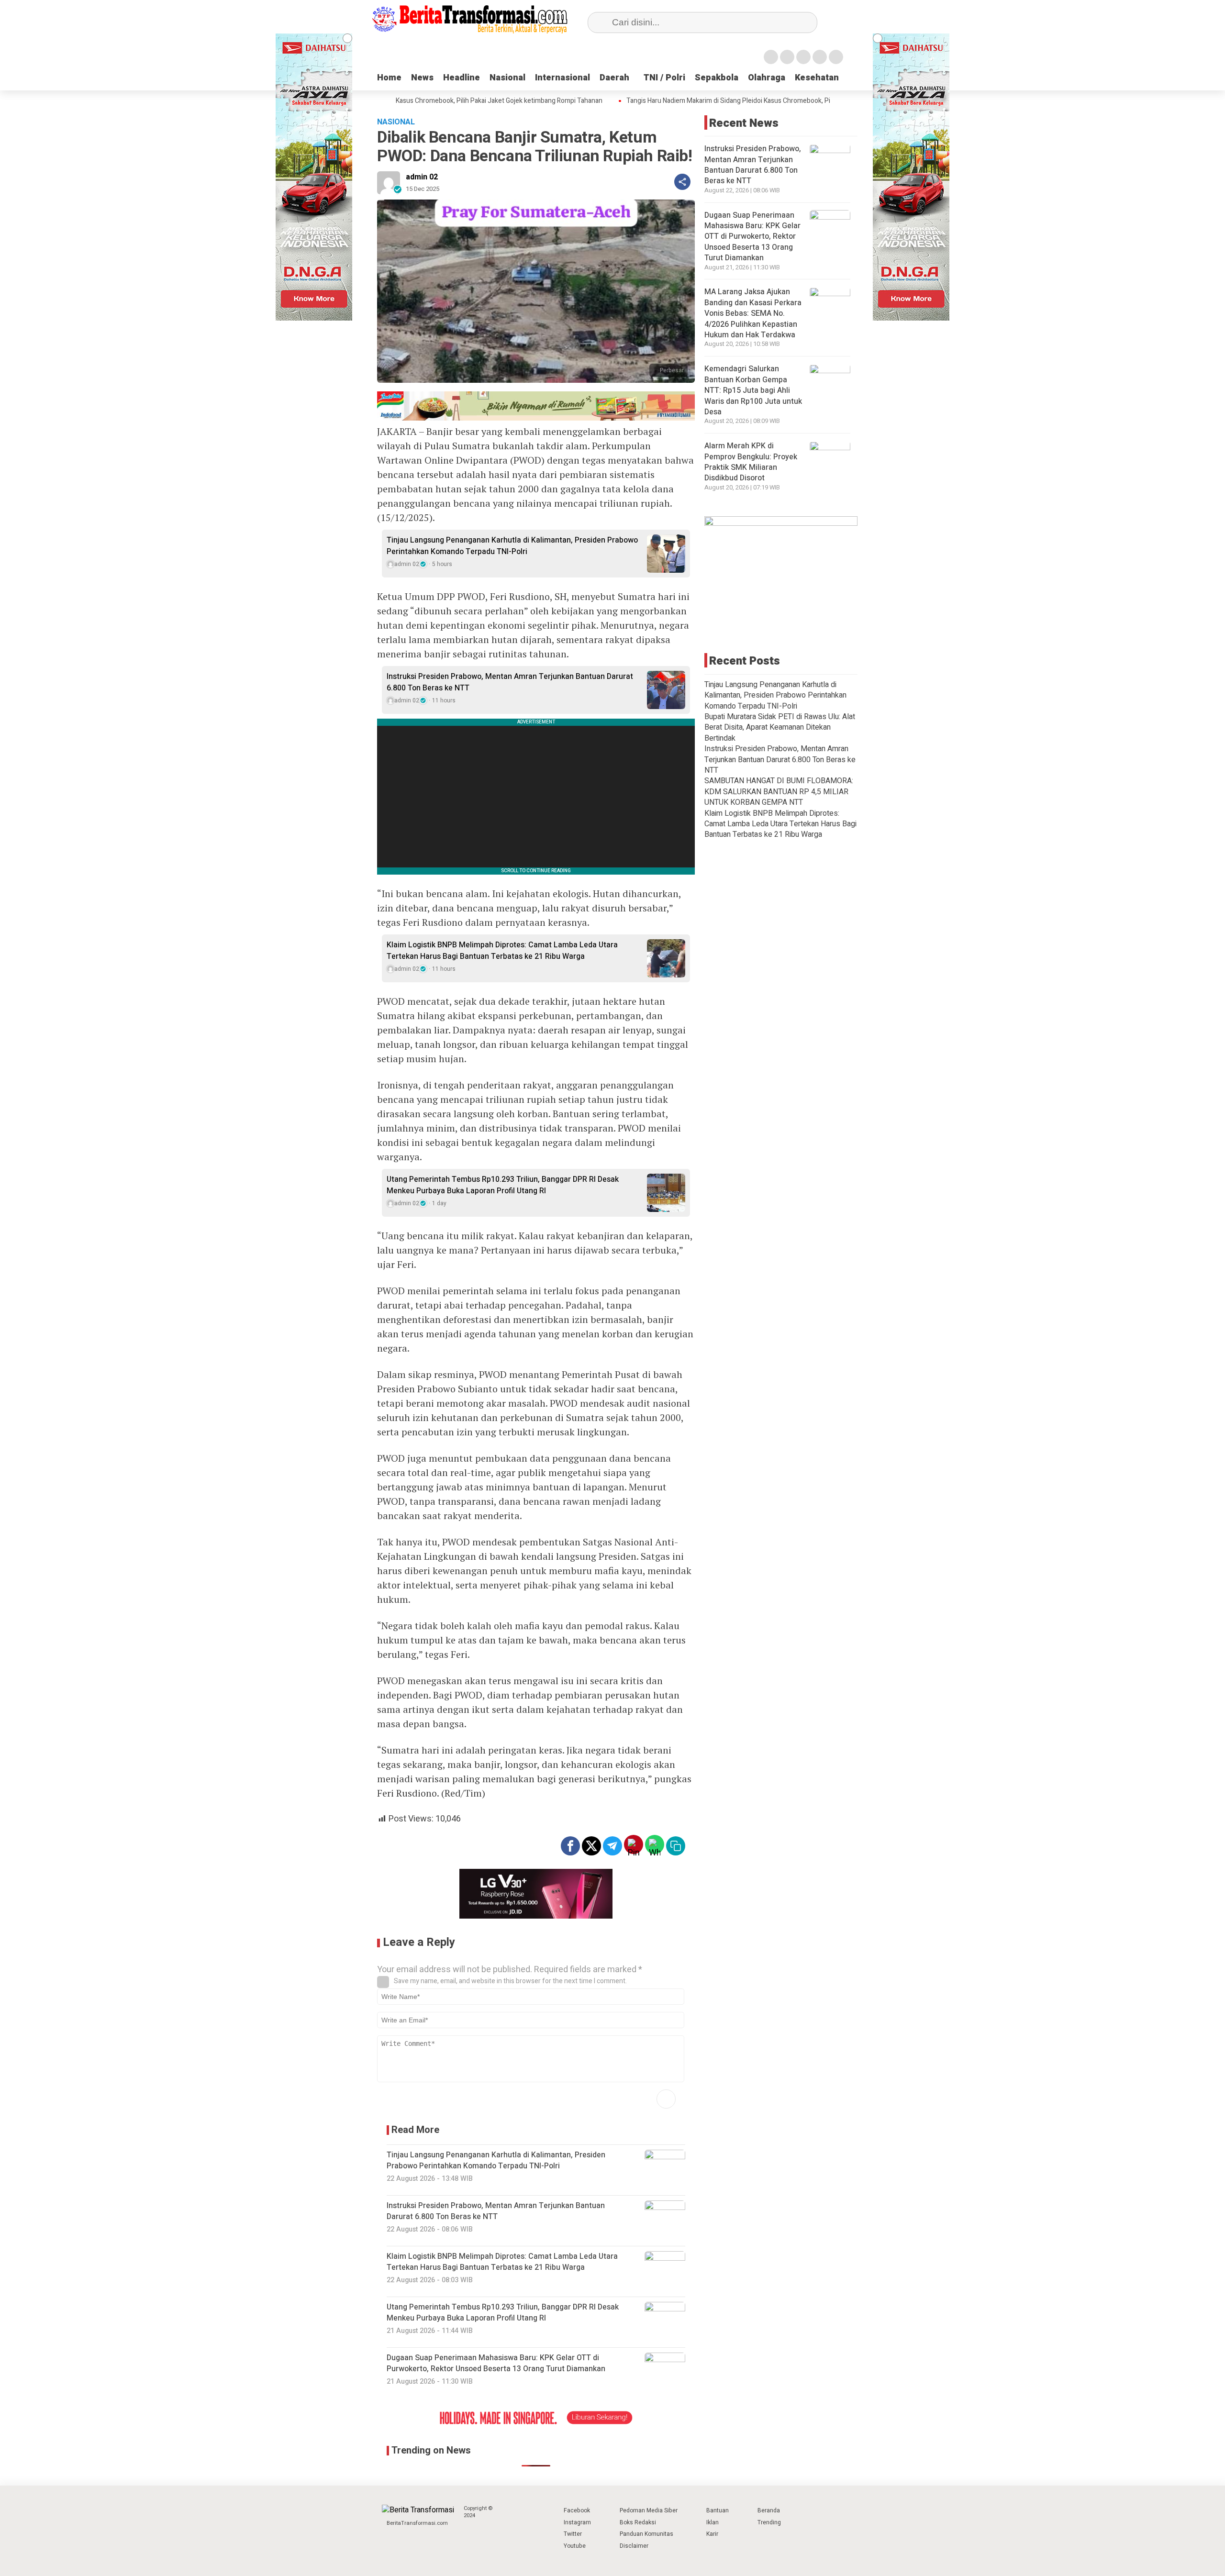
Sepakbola (717, 78)
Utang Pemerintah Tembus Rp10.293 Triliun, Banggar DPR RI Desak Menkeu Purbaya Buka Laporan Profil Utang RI (503, 1185)
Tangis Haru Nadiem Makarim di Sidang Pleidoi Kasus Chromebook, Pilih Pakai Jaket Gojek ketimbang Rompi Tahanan (752, 101)
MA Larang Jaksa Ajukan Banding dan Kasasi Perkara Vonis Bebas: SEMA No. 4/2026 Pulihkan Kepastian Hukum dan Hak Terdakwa (753, 314)
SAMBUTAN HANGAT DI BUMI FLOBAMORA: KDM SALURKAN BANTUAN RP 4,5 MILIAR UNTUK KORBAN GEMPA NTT (779, 792)
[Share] (682, 182)
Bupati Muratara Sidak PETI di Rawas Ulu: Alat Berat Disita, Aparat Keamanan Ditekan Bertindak (780, 728)
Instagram (577, 2522)
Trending (769, 2522)
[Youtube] (820, 57)
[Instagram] (803, 57)
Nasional (507, 78)
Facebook (577, 2510)
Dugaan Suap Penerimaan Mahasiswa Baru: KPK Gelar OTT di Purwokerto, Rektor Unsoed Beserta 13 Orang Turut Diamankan (752, 237)
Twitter (573, 2534)
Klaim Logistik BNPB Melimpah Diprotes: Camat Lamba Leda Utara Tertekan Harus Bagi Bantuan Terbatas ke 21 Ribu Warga (502, 951)
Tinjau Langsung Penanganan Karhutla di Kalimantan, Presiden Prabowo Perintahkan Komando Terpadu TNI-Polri (512, 546)
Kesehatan (817, 78)
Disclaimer (634, 2546)
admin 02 (422, 177)
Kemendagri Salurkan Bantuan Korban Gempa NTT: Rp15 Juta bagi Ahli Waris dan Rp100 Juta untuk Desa (753, 391)
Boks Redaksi (638, 2522)
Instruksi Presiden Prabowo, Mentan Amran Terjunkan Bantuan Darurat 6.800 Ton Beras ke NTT (510, 682)
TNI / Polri (664, 78)
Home (389, 78)
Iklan (713, 2522)
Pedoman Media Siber (649, 2510)
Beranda (769, 2510)
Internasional (562, 78)
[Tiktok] (836, 57)
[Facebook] (771, 57)
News (422, 78)
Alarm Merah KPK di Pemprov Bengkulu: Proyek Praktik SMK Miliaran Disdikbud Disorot (751, 462)
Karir (712, 2534)
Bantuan (718, 2510)
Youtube (575, 2546)
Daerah (614, 78)
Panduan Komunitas (646, 2534)
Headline (462, 78)
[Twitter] (787, 57)
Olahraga (767, 78)
